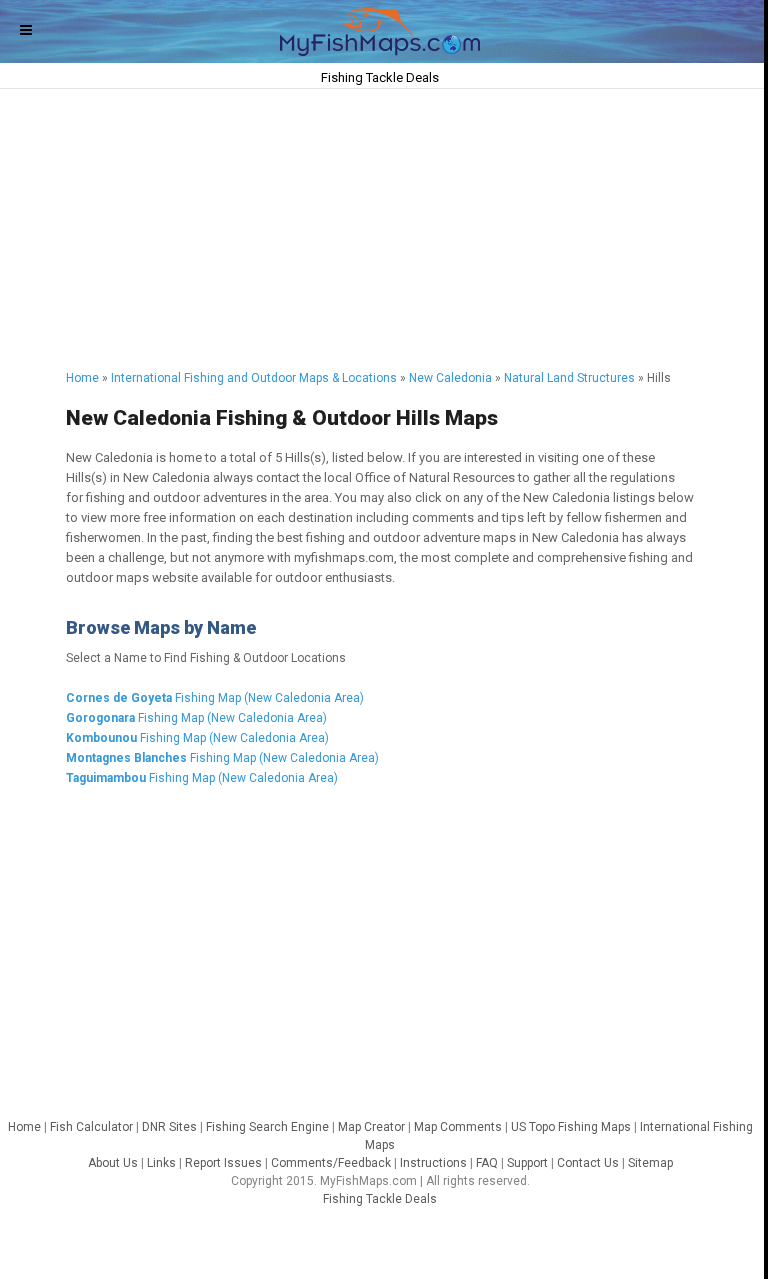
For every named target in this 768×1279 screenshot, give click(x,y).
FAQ (487, 1163)
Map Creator (371, 1127)
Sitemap (650, 1163)
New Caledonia (450, 378)
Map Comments (458, 1127)
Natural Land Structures (569, 378)
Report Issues (223, 1163)
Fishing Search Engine (267, 1127)
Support (527, 1163)
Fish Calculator (91, 1127)
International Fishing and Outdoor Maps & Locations (254, 378)
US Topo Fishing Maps (571, 1127)
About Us (113, 1163)
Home (82, 378)
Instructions (433, 1163)
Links (161, 1163)
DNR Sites (169, 1127)
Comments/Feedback (331, 1163)
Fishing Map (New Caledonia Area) (215, 698)
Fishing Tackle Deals (380, 1199)
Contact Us (588, 1163)
